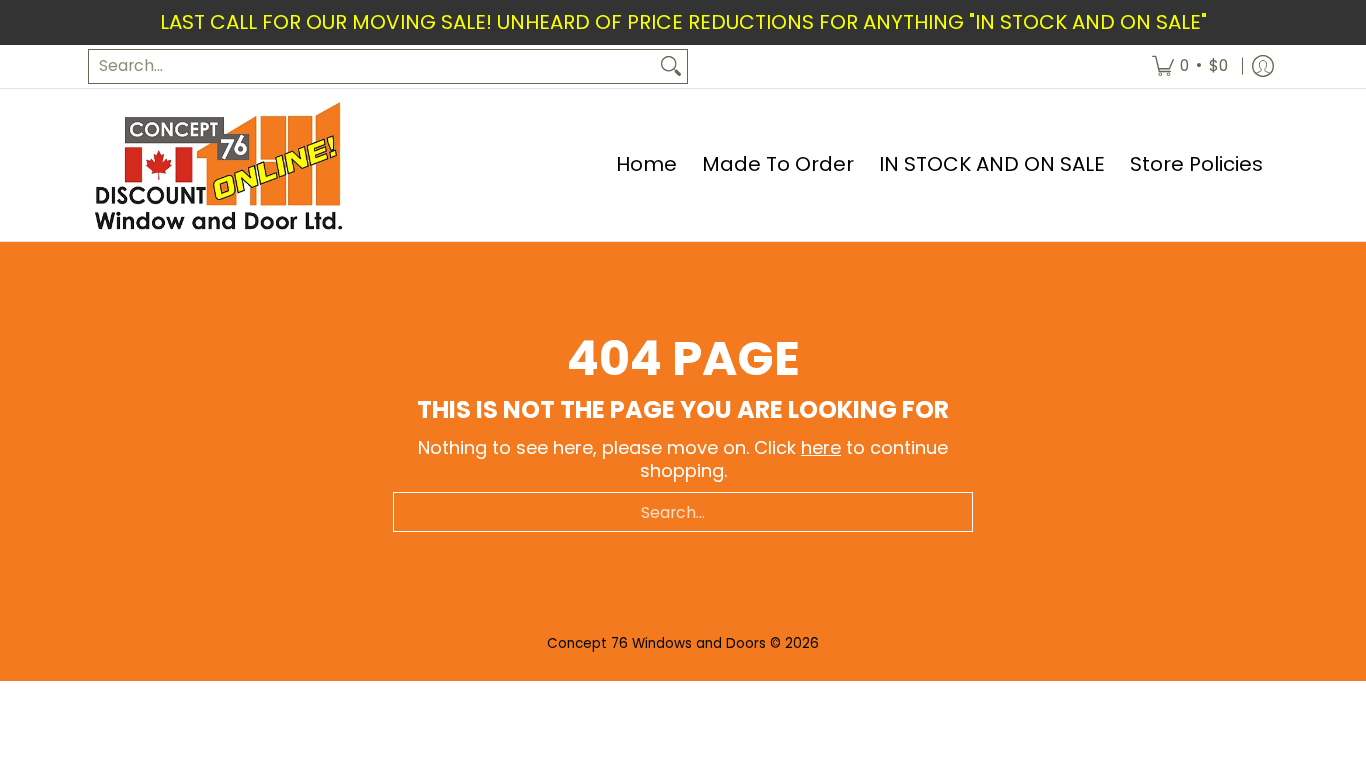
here (821, 447)
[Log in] (1263, 66)
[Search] (671, 66)
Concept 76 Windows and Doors (658, 643)
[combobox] (372, 66)
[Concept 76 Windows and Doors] (218, 165)
